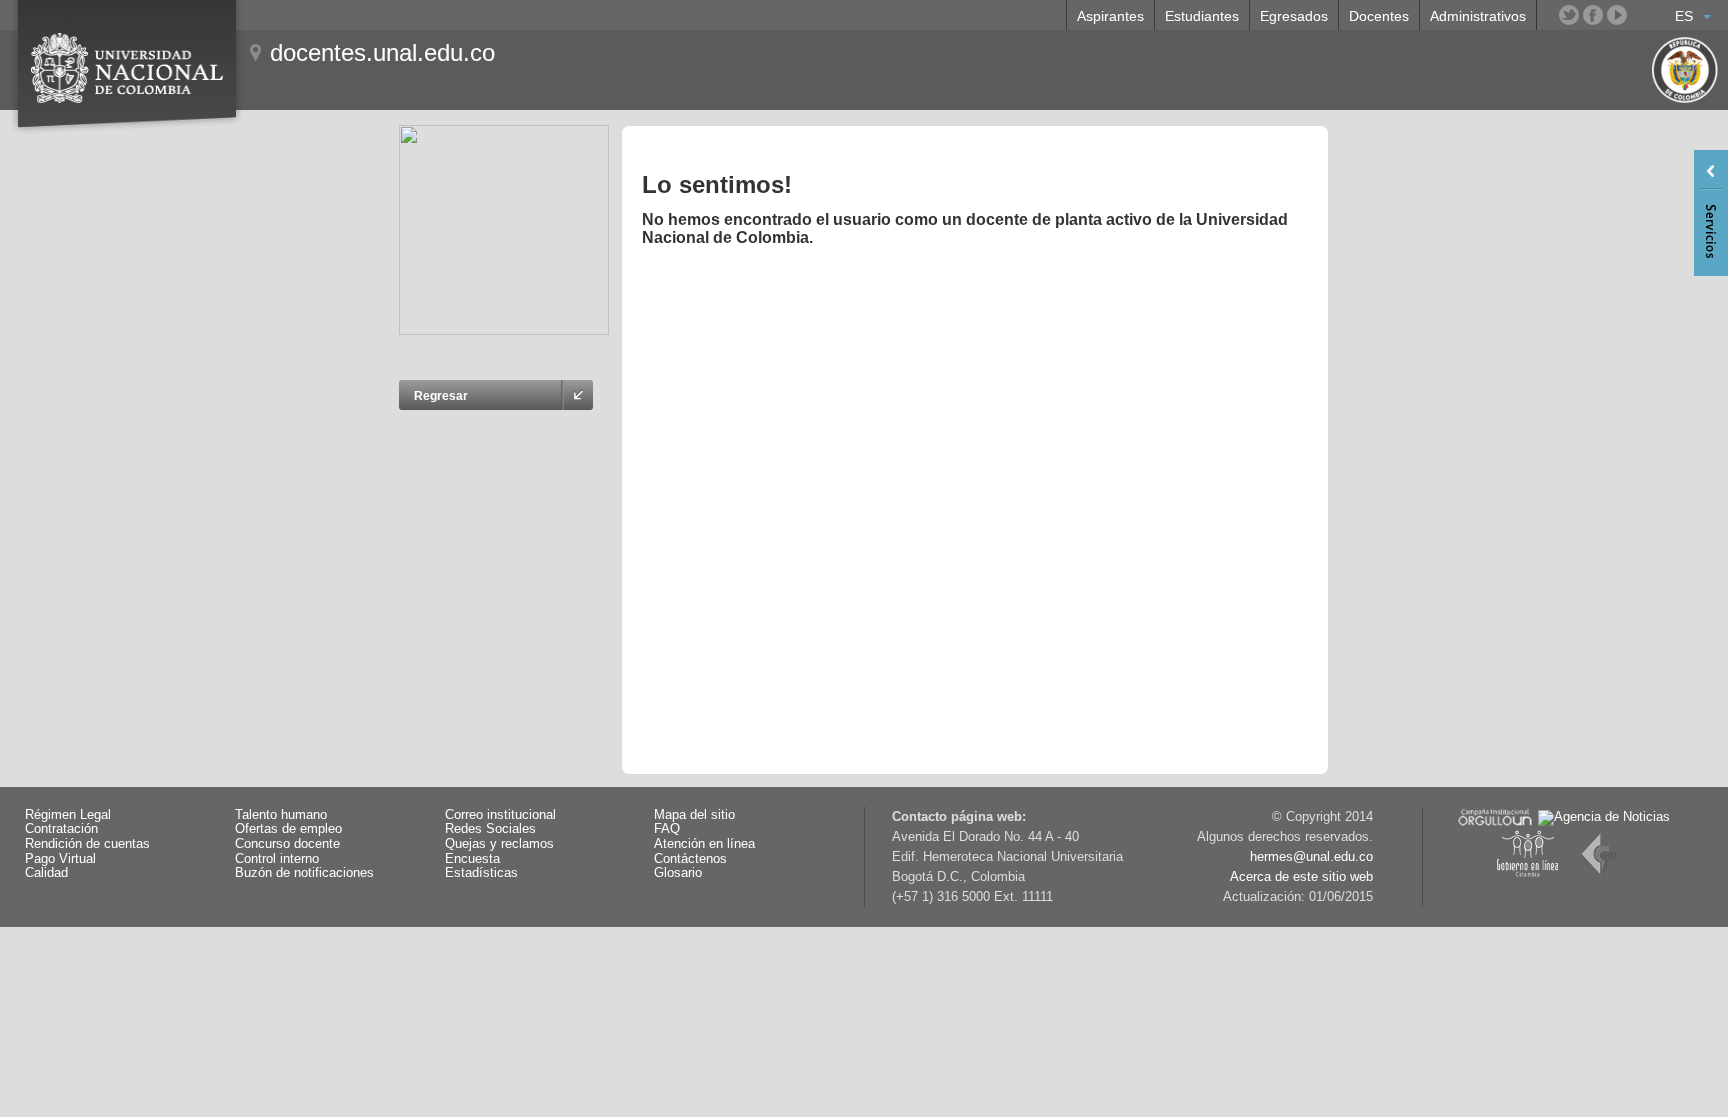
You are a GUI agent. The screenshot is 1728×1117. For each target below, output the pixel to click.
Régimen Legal (68, 815)
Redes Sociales (490, 829)
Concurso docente (287, 844)
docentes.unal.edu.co (382, 52)
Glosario (678, 873)
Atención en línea (704, 844)
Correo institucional (500, 815)
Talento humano (281, 815)
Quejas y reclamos (499, 844)
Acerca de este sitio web (1301, 877)
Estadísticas (481, 873)
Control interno (277, 859)
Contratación (61, 829)
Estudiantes (1202, 16)
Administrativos (1478, 16)
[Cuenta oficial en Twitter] (1569, 15)
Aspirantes (1110, 16)
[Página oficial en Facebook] (1593, 15)
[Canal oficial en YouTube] (1617, 15)
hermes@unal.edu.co (1311, 857)
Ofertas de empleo (288, 829)
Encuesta (472, 859)
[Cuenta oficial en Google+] (1641, 15)
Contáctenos (690, 859)
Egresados (1294, 16)
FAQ (667, 829)
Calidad (46, 873)
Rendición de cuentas (87, 844)
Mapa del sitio (694, 815)
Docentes (1379, 16)
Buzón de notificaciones (304, 873)
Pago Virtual (60, 859)
